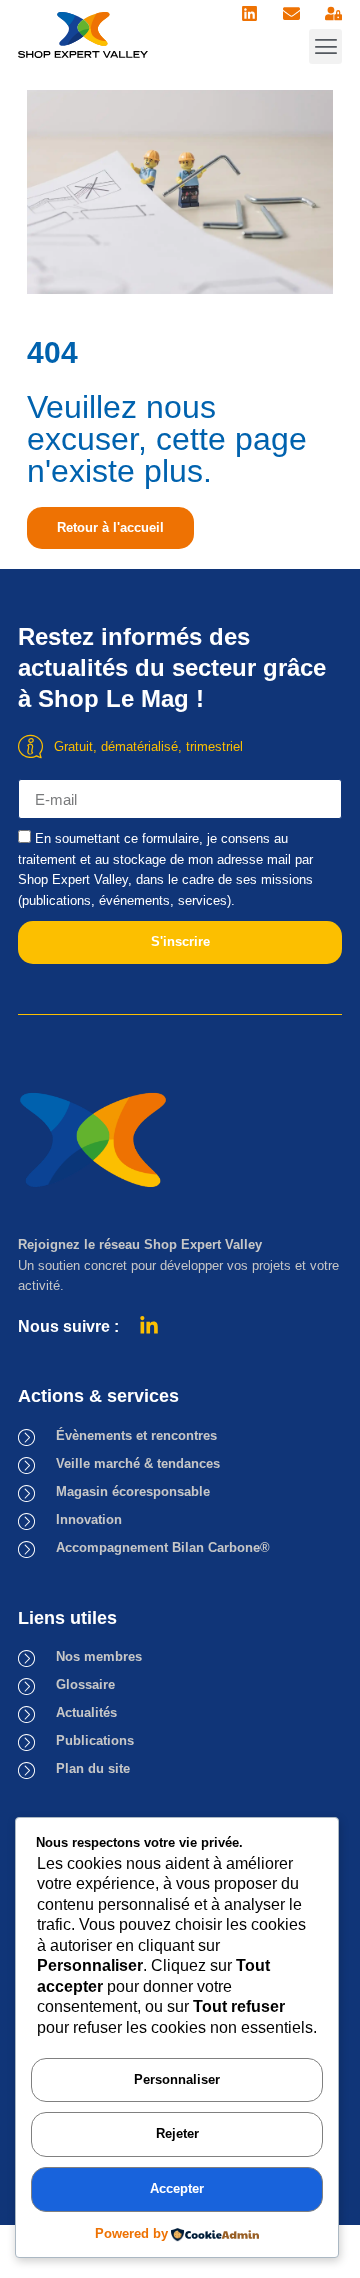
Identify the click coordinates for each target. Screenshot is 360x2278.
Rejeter (177, 2133)
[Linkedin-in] (149, 1326)
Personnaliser (177, 2079)
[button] (325, 46)
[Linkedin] (249, 13)
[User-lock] (333, 13)
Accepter (177, 2188)
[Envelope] (291, 13)
